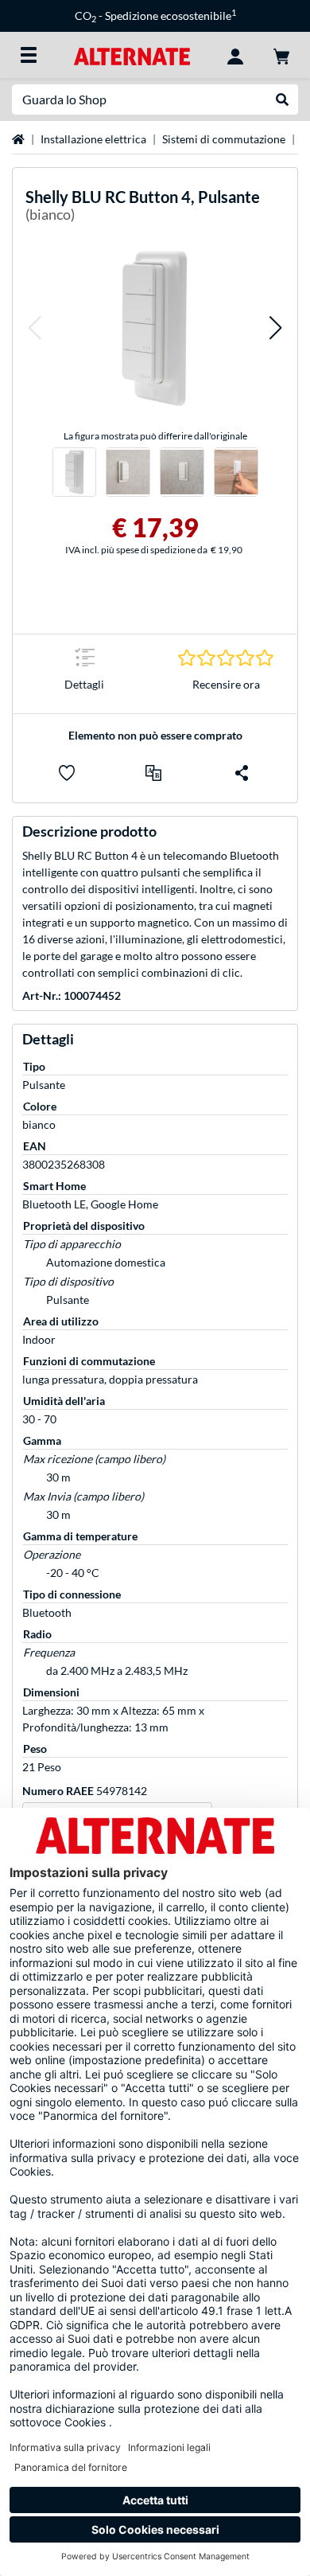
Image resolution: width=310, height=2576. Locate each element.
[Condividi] (242, 773)
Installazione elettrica (93, 139)
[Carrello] (281, 55)
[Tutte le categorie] (29, 55)
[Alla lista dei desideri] (67, 773)
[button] (34, 328)
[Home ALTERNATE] (132, 55)
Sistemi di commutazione (224, 139)
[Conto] (235, 55)
